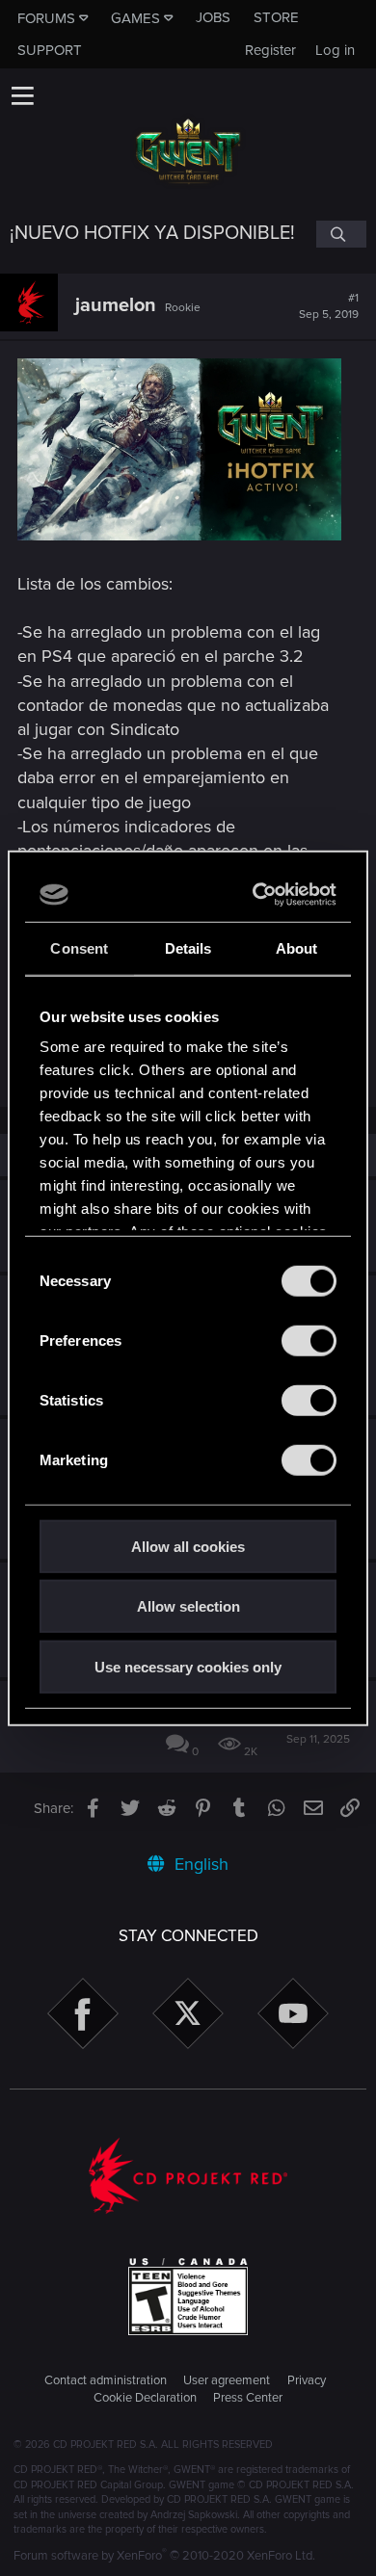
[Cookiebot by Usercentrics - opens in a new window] (257, 895)
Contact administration (106, 2380)
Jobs (213, 17)
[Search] (341, 234)
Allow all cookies (188, 1546)
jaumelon (116, 305)
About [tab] (297, 947)
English (199, 1864)
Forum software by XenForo (164, 2556)
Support (50, 50)
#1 (329, 306)
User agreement (227, 2380)
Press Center (248, 2398)
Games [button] (135, 18)
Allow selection (188, 1606)
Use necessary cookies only (188, 1666)
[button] (22, 95)
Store (276, 17)
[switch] (309, 1340)
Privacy (307, 2380)
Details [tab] (188, 947)
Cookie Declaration (145, 2398)
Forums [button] (46, 18)
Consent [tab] (79, 947)
